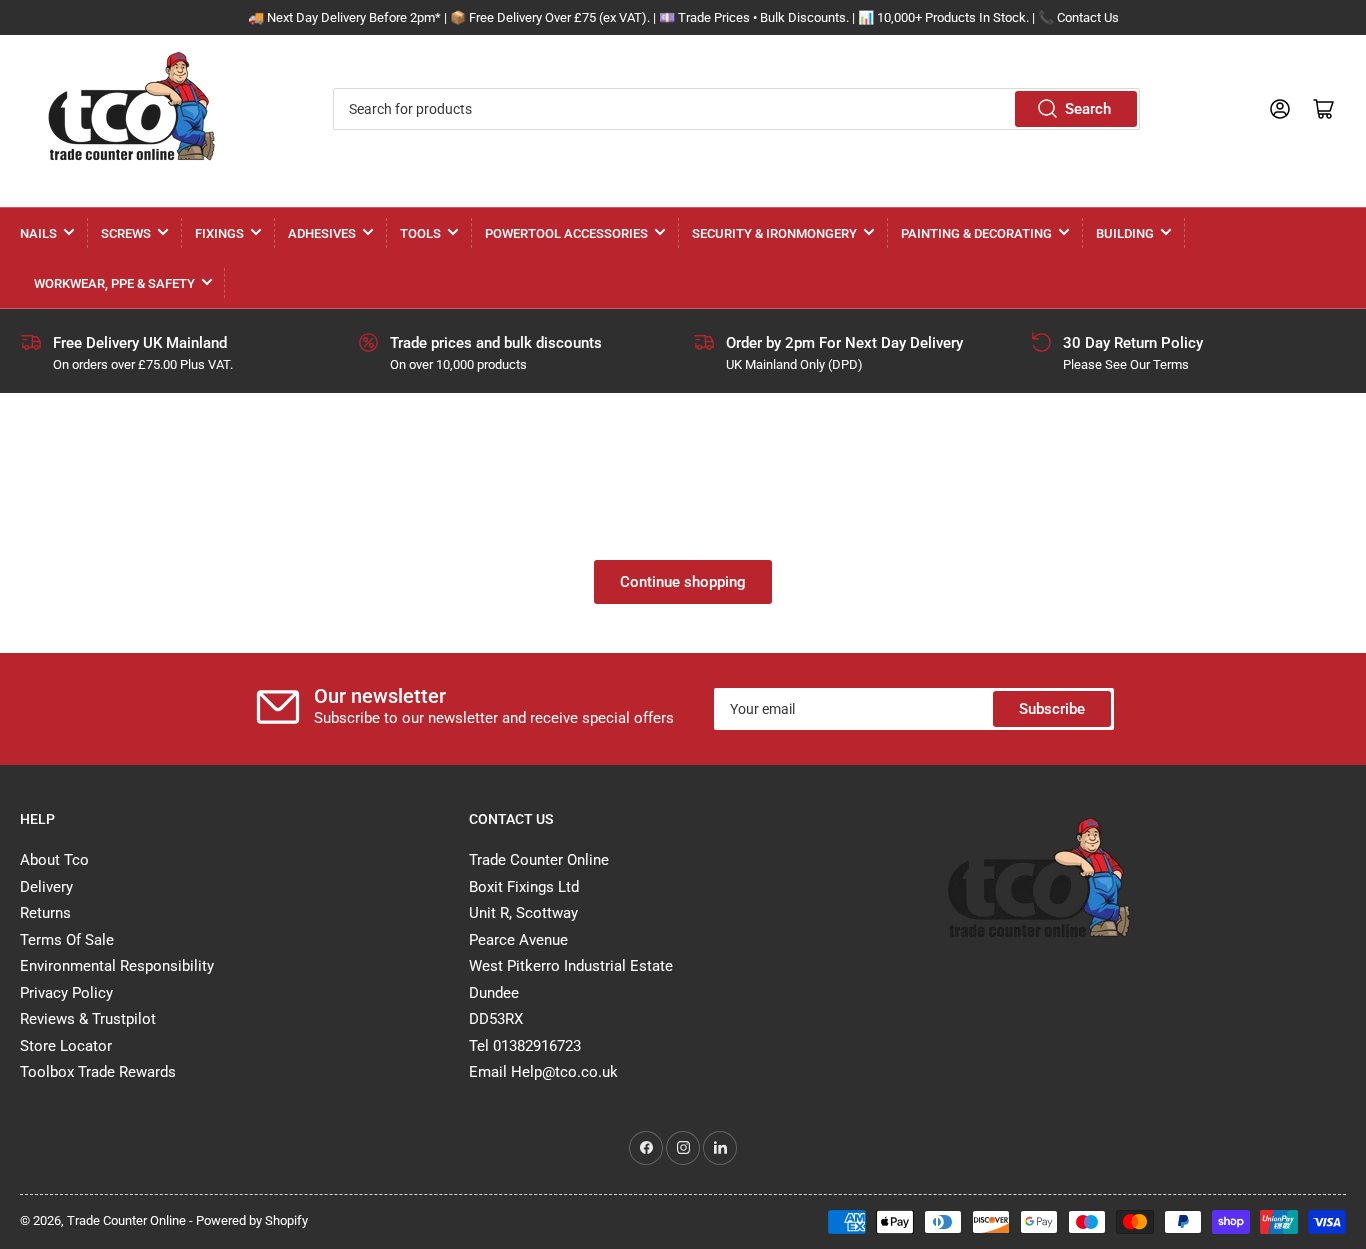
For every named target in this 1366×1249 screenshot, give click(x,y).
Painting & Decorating (976, 233)
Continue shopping (683, 582)
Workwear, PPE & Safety (114, 283)
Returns (45, 913)
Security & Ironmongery (774, 233)
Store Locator (66, 1046)
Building (1125, 233)
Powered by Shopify (252, 1220)
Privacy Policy (66, 993)
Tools (420, 233)
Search (1088, 109)
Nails (38, 233)
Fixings (219, 233)
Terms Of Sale (67, 940)
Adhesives (322, 233)
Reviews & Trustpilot (88, 1019)
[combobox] (737, 109)
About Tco (54, 860)
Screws (126, 233)
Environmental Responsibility (117, 966)
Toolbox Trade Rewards (98, 1072)
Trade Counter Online (128, 1220)
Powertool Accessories (566, 233)
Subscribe (1052, 709)
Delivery (46, 887)
